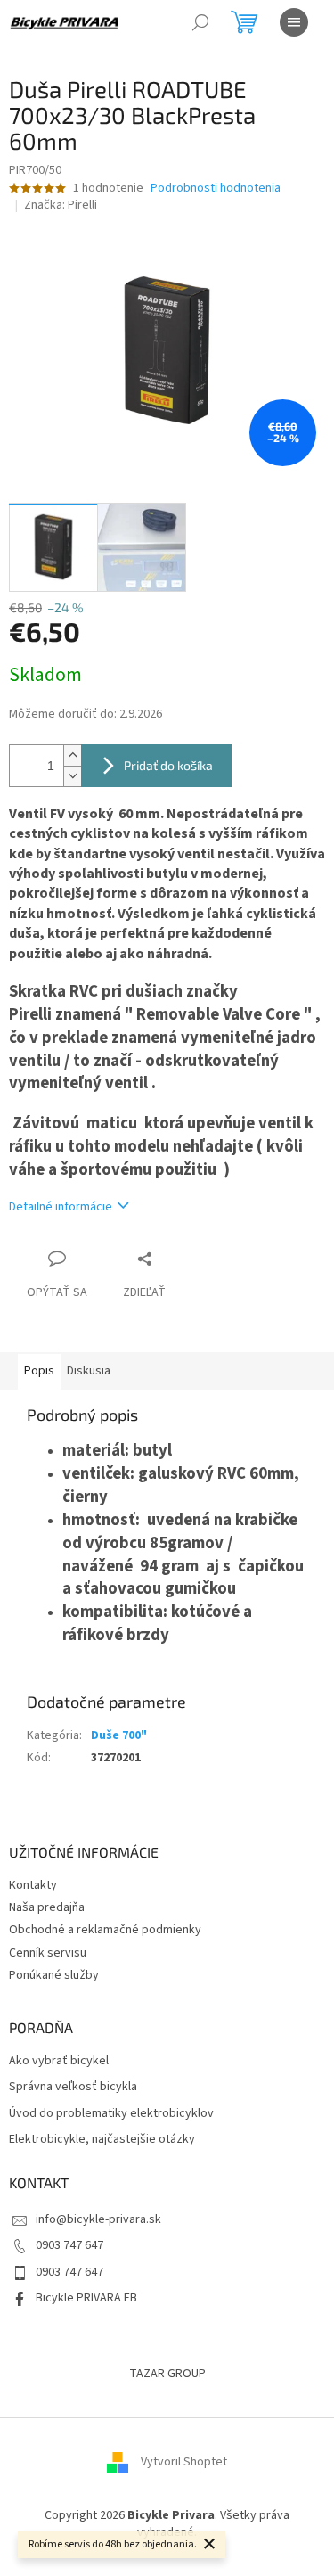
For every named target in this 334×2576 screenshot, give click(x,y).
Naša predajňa (47, 1907)
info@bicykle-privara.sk (98, 2219)
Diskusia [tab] (89, 1371)
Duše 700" (119, 1735)
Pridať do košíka (168, 765)
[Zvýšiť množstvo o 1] (72, 755)
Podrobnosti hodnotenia (216, 189)
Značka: (61, 205)
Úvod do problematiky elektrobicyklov (111, 2114)
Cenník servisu (48, 1953)
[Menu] (294, 22)
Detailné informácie (61, 1207)
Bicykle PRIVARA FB (86, 2298)
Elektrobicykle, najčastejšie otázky (102, 2140)
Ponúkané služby (54, 1975)
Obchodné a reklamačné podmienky (105, 1930)
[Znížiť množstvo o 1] (72, 776)
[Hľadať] (200, 22)
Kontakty (33, 1885)
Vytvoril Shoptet (184, 2462)
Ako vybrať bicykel (59, 2061)
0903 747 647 (69, 2245)
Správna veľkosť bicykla (73, 2087)
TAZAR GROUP (167, 2374)
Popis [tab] (39, 1371)
